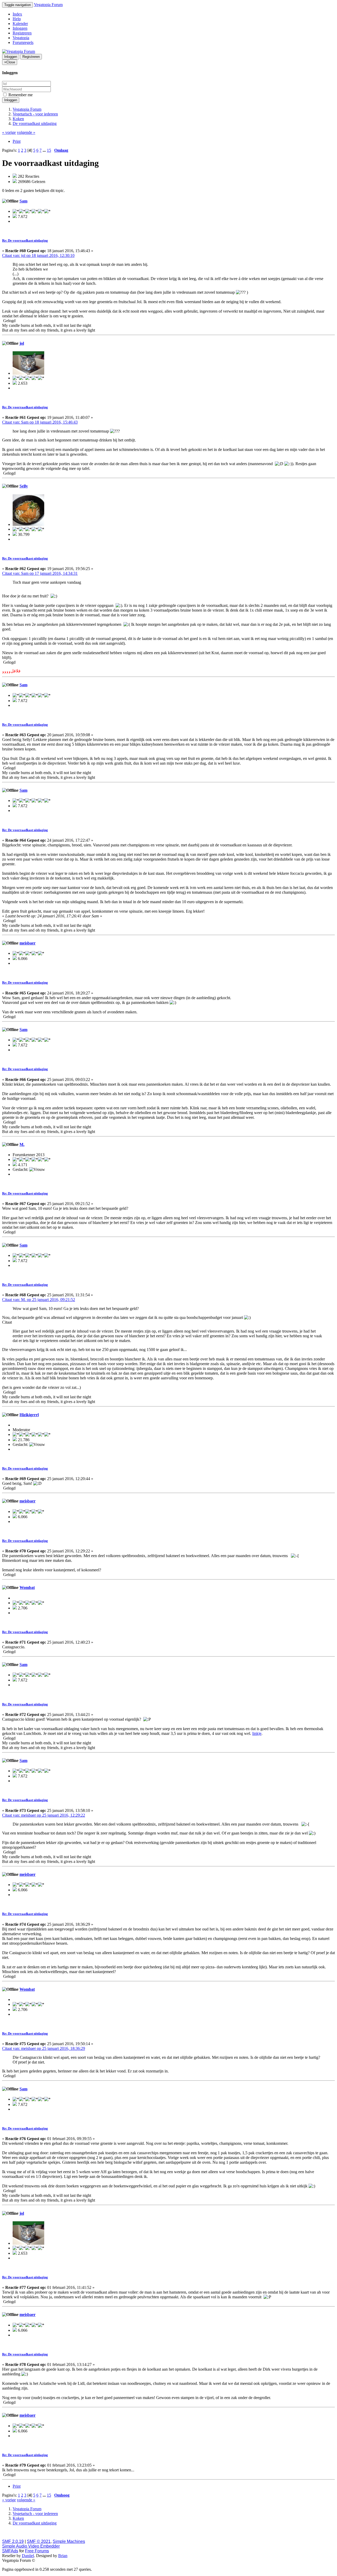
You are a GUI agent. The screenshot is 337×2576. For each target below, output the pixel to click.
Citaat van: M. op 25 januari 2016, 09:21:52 (39, 1300)
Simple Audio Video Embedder (31, 2546)
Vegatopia (21, 38)
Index (17, 14)
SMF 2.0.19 (13, 2541)
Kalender (20, 24)
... (45, 150)
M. (22, 1144)
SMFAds (10, 2551)
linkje (257, 1733)
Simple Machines (69, 2541)
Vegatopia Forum (48, 5)
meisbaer (28, 943)
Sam (23, 201)
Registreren (22, 33)
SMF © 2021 (39, 2541)
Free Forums (37, 2551)
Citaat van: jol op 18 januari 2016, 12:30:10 (38, 255)
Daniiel (28, 2556)
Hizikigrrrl (29, 1415)
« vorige (9, 132)
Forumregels (23, 42)
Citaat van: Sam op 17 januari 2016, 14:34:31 (40, 573)
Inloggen (20, 28)
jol (22, 343)
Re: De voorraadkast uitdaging (25, 240)
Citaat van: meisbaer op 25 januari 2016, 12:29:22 (44, 1815)
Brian (63, 2556)
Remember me (20, 95)
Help (17, 19)
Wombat (27, 1587)
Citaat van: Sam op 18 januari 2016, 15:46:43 (40, 422)
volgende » (26, 132)
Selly (24, 486)
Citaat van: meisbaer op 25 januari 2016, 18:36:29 (44, 2048)
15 (49, 150)
